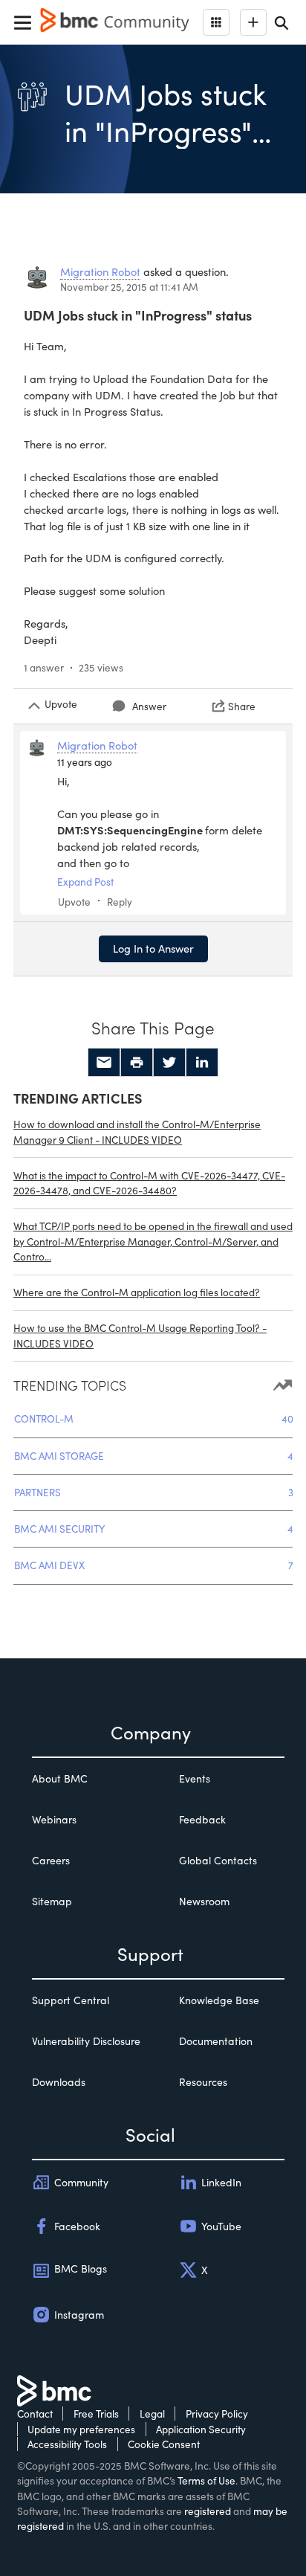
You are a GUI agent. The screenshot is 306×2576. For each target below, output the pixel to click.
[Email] (104, 1063)
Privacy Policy (217, 2414)
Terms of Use (206, 2480)
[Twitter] (169, 1063)
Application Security (201, 2429)
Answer (149, 706)
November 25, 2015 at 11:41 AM (129, 287)
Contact (35, 2414)
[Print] (137, 1063)
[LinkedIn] (202, 1063)
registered (208, 2511)
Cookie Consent (164, 2444)
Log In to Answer (153, 948)
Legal (152, 2414)
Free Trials (96, 2414)
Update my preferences (81, 2429)
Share (242, 706)
